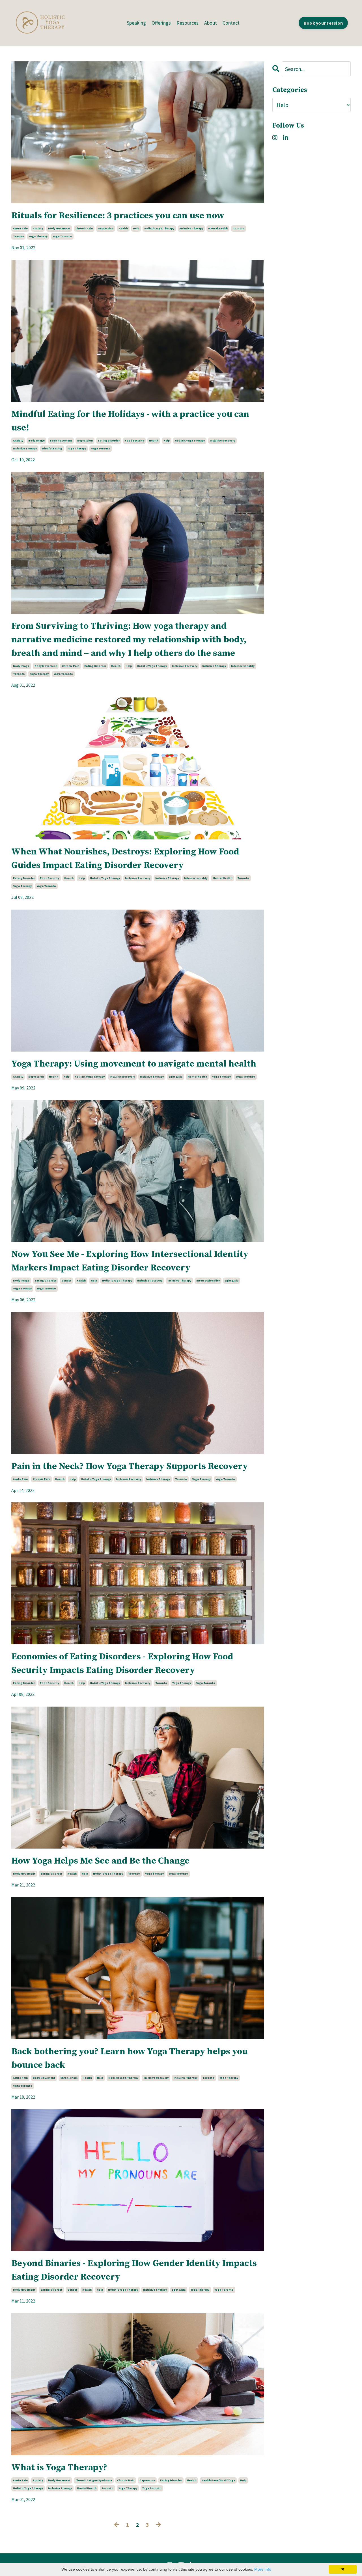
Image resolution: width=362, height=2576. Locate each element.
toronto (239, 228)
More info (263, 2569)
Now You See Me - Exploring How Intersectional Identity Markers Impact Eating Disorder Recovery (130, 1261)
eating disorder (109, 441)
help (136, 228)
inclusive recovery (222, 441)
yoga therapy (38, 236)
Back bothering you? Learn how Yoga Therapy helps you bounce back (130, 2058)
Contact (231, 23)
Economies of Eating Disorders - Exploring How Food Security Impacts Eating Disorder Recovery (122, 1664)
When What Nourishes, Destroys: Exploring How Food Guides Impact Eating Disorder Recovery (125, 859)
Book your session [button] (323, 23)
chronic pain (84, 228)
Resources (188, 23)
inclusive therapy (191, 228)
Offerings (161, 23)
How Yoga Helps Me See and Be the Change (100, 1861)
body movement (59, 228)
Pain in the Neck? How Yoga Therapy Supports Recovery (130, 1466)
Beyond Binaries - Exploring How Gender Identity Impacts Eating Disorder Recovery (134, 2270)
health (123, 228)
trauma (18, 236)
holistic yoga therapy (159, 228)
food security (134, 441)
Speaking (136, 23)
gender (66, 1281)
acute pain (20, 228)
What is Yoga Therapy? (59, 2468)
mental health (218, 228)
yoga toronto (62, 236)
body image (36, 441)
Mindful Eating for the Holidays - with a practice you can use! (130, 421)
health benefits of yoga (218, 2480)
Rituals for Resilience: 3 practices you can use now (118, 216)
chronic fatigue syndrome (94, 2480)
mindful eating (52, 448)
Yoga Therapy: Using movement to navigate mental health (134, 1064)
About (211, 23)
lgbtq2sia (176, 1077)
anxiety (38, 228)
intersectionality (243, 666)
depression (106, 228)
